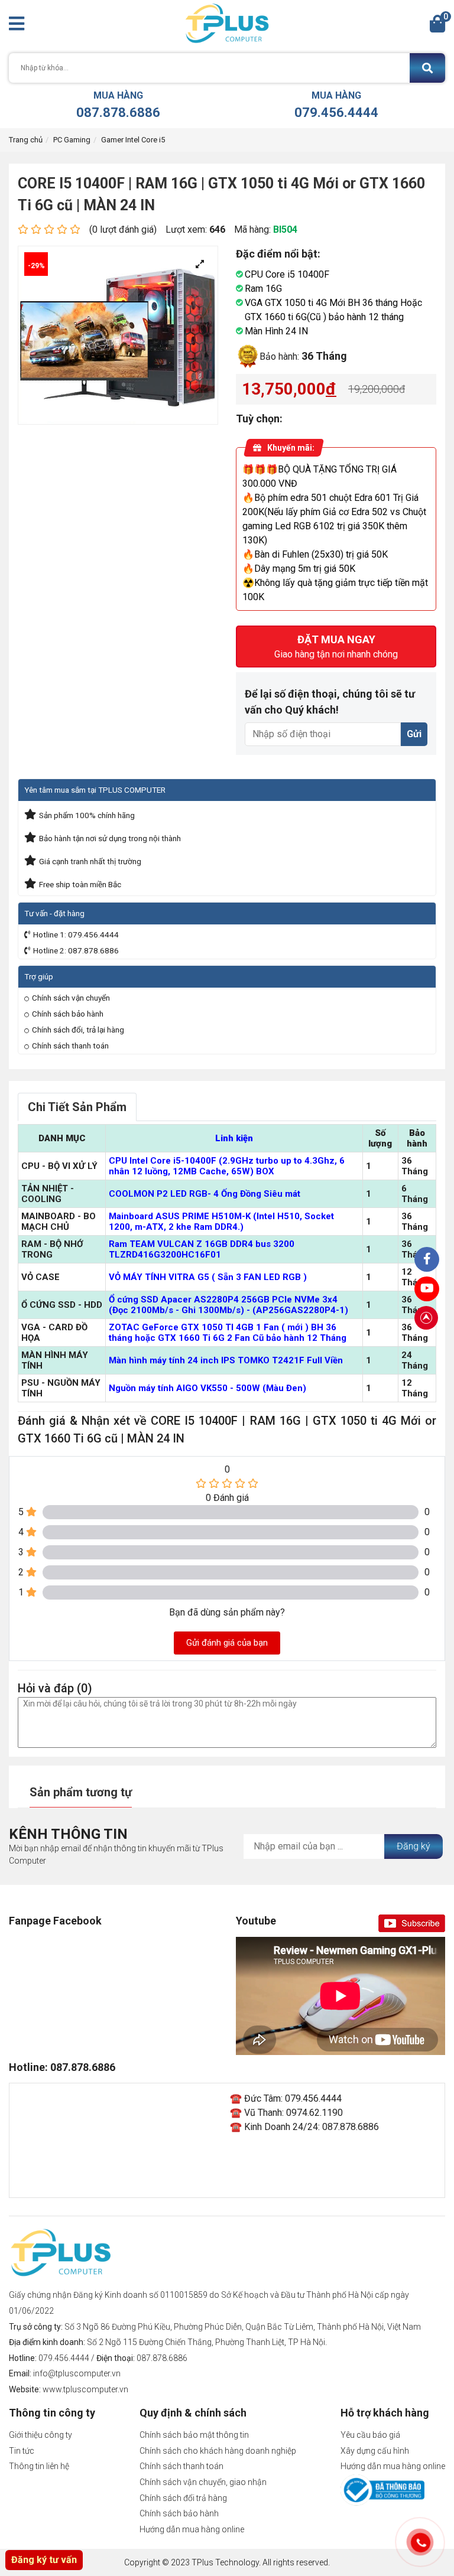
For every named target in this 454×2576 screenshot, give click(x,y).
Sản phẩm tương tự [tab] (81, 1792)
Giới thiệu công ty (40, 2435)
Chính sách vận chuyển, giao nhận (203, 2482)
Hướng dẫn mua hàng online (192, 2529)
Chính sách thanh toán (70, 1046)
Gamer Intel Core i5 (133, 140)
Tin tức (22, 2451)
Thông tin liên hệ (39, 2466)
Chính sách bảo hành (68, 1014)
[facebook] (427, 1289)
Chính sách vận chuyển (71, 998)
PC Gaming (72, 140)
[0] (437, 27)
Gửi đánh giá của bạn (227, 1643)
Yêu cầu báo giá (370, 2435)
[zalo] (427, 1259)
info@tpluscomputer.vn (77, 2373)
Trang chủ (26, 140)
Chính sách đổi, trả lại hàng (78, 1030)
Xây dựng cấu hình (375, 2451)
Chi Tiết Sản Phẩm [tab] (77, 1107)
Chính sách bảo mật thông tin (194, 2435)
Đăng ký (414, 1846)
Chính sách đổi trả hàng (183, 2498)
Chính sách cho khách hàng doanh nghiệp (218, 2451)
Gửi (414, 734)
